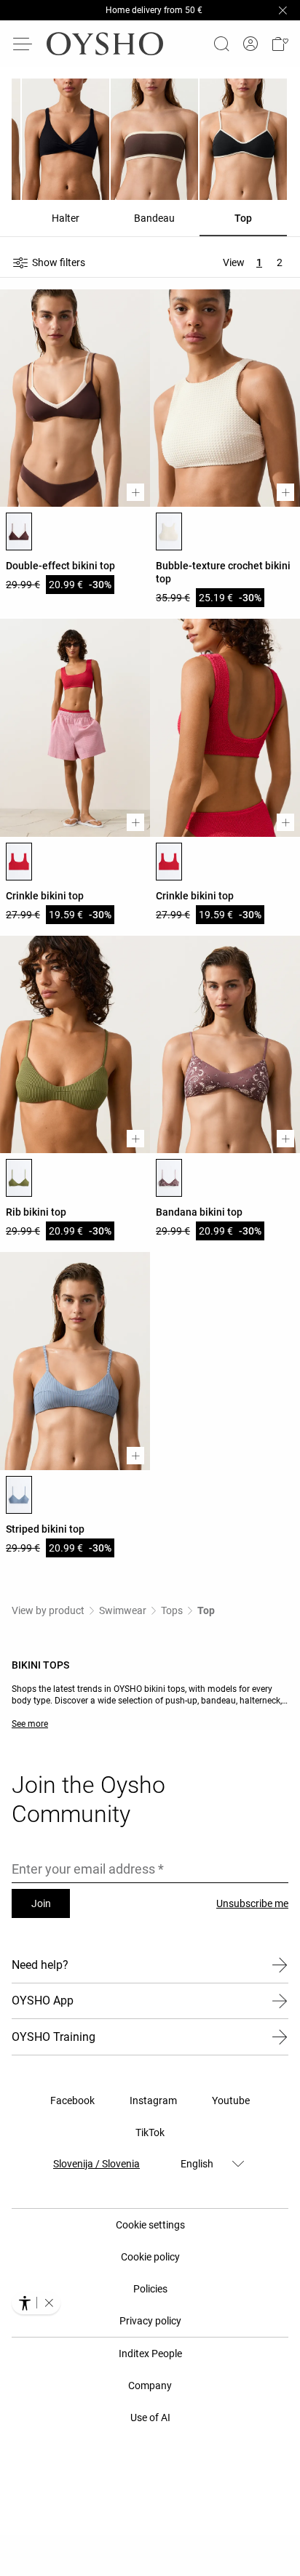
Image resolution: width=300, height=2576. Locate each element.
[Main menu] (23, 44)
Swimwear (123, 1610)
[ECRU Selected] (169, 531)
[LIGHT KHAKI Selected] (19, 1178)
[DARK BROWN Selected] (169, 1178)
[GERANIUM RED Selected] (19, 862)
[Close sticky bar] (283, 10)
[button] (280, 44)
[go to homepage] (105, 44)
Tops (172, 1610)
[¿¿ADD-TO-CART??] (135, 492)
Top (206, 1610)
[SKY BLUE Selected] (19, 1495)
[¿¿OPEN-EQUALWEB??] (36, 2303)
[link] (250, 44)
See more (30, 1724)
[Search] (221, 44)
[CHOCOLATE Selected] (19, 531)
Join (41, 1903)
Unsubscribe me (252, 1903)
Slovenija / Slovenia (96, 2164)
